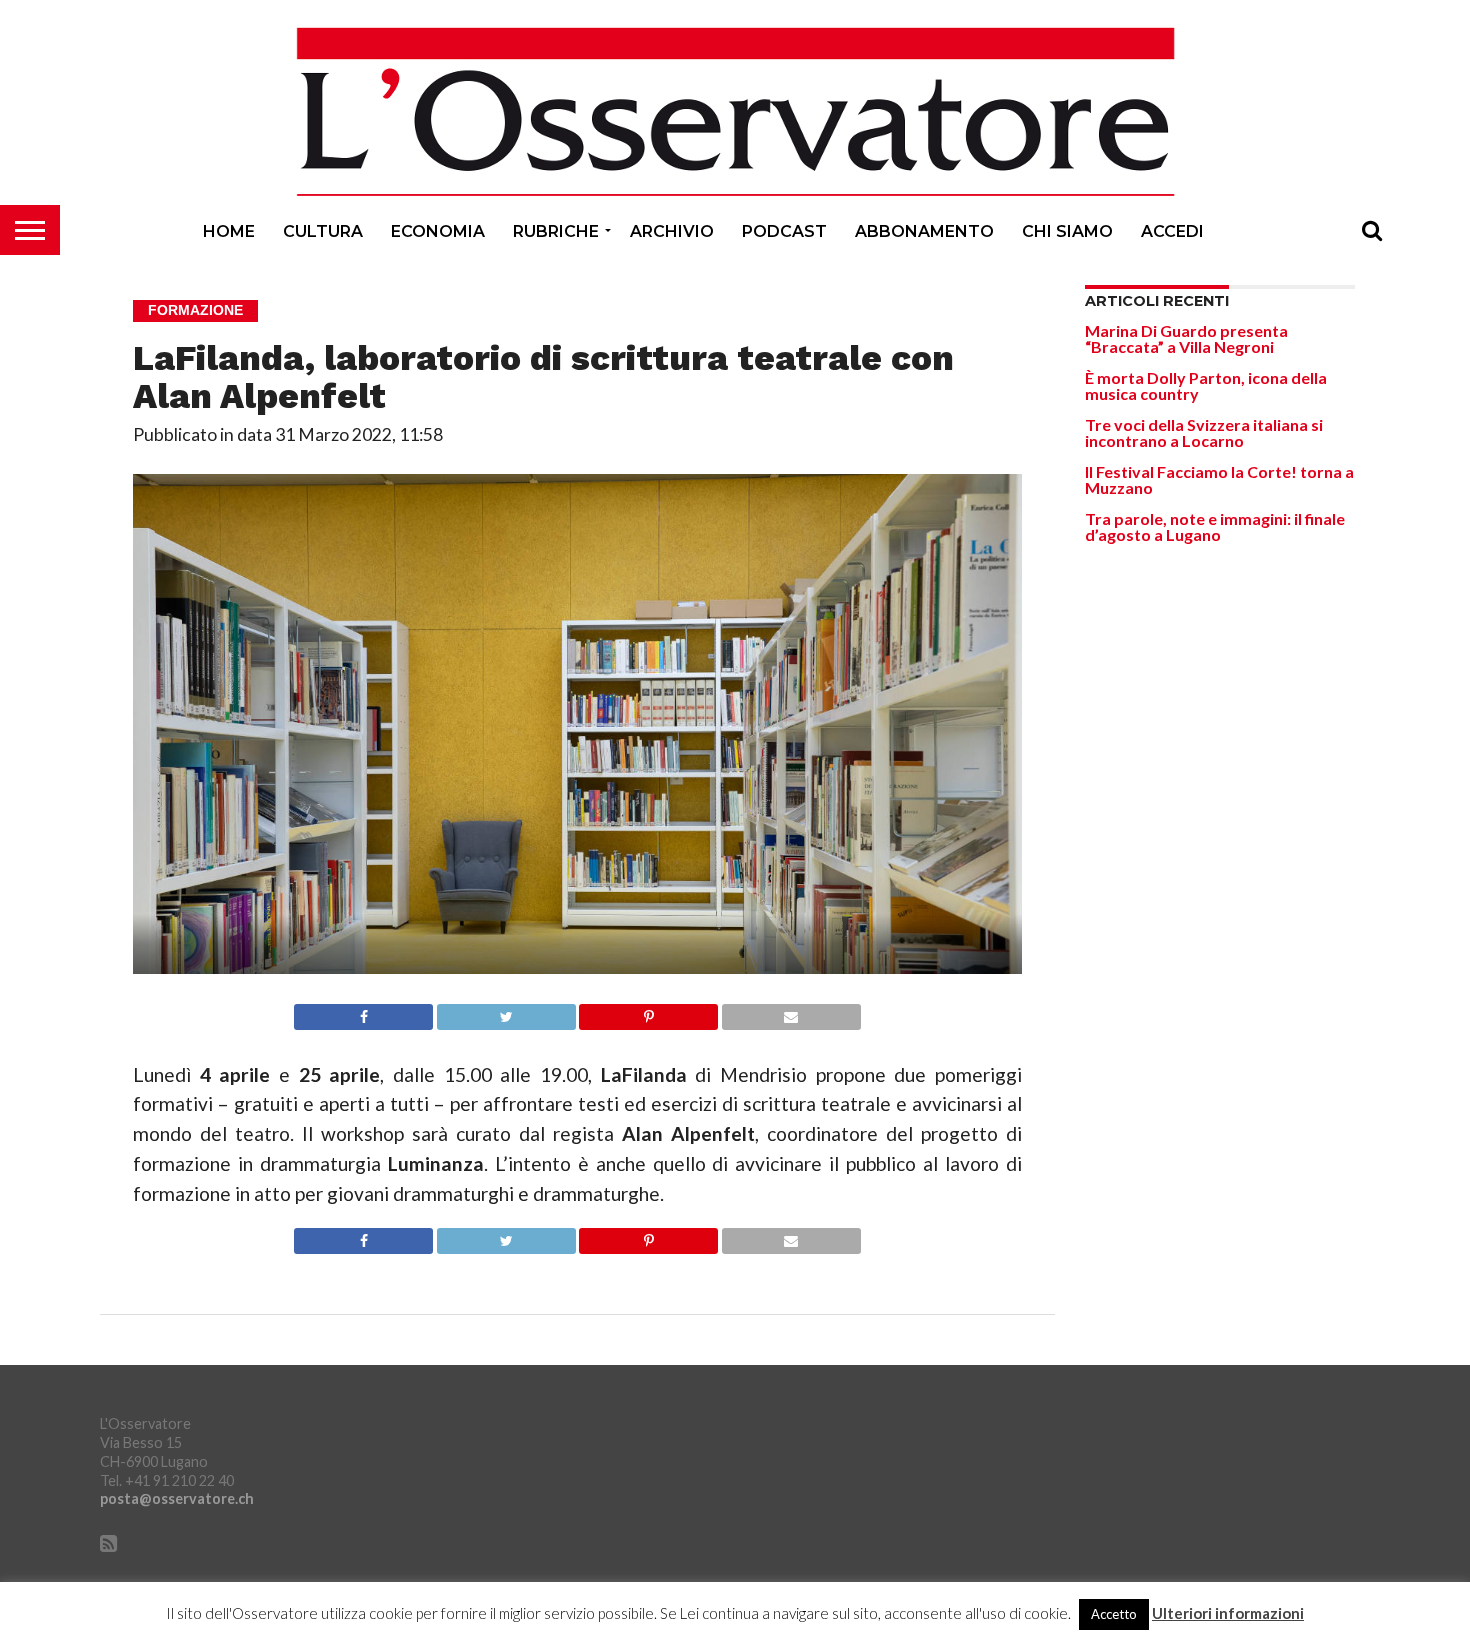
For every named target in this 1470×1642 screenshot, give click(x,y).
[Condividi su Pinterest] (649, 1011)
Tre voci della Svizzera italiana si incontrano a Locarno (1204, 432)
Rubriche (556, 231)
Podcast (784, 231)
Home (229, 231)
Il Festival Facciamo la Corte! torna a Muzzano (1219, 479)
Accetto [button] (1114, 1614)
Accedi (1172, 231)
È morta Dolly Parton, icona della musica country (1206, 385)
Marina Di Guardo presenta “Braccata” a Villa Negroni (1186, 338)
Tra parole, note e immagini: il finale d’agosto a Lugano (1215, 526)
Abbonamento (924, 231)
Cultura (323, 231)
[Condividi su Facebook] (363, 1011)
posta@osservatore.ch (177, 1498)
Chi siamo (1067, 231)
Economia (438, 231)
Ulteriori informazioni (1228, 1613)
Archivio (672, 231)
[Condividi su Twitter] (506, 1011)
